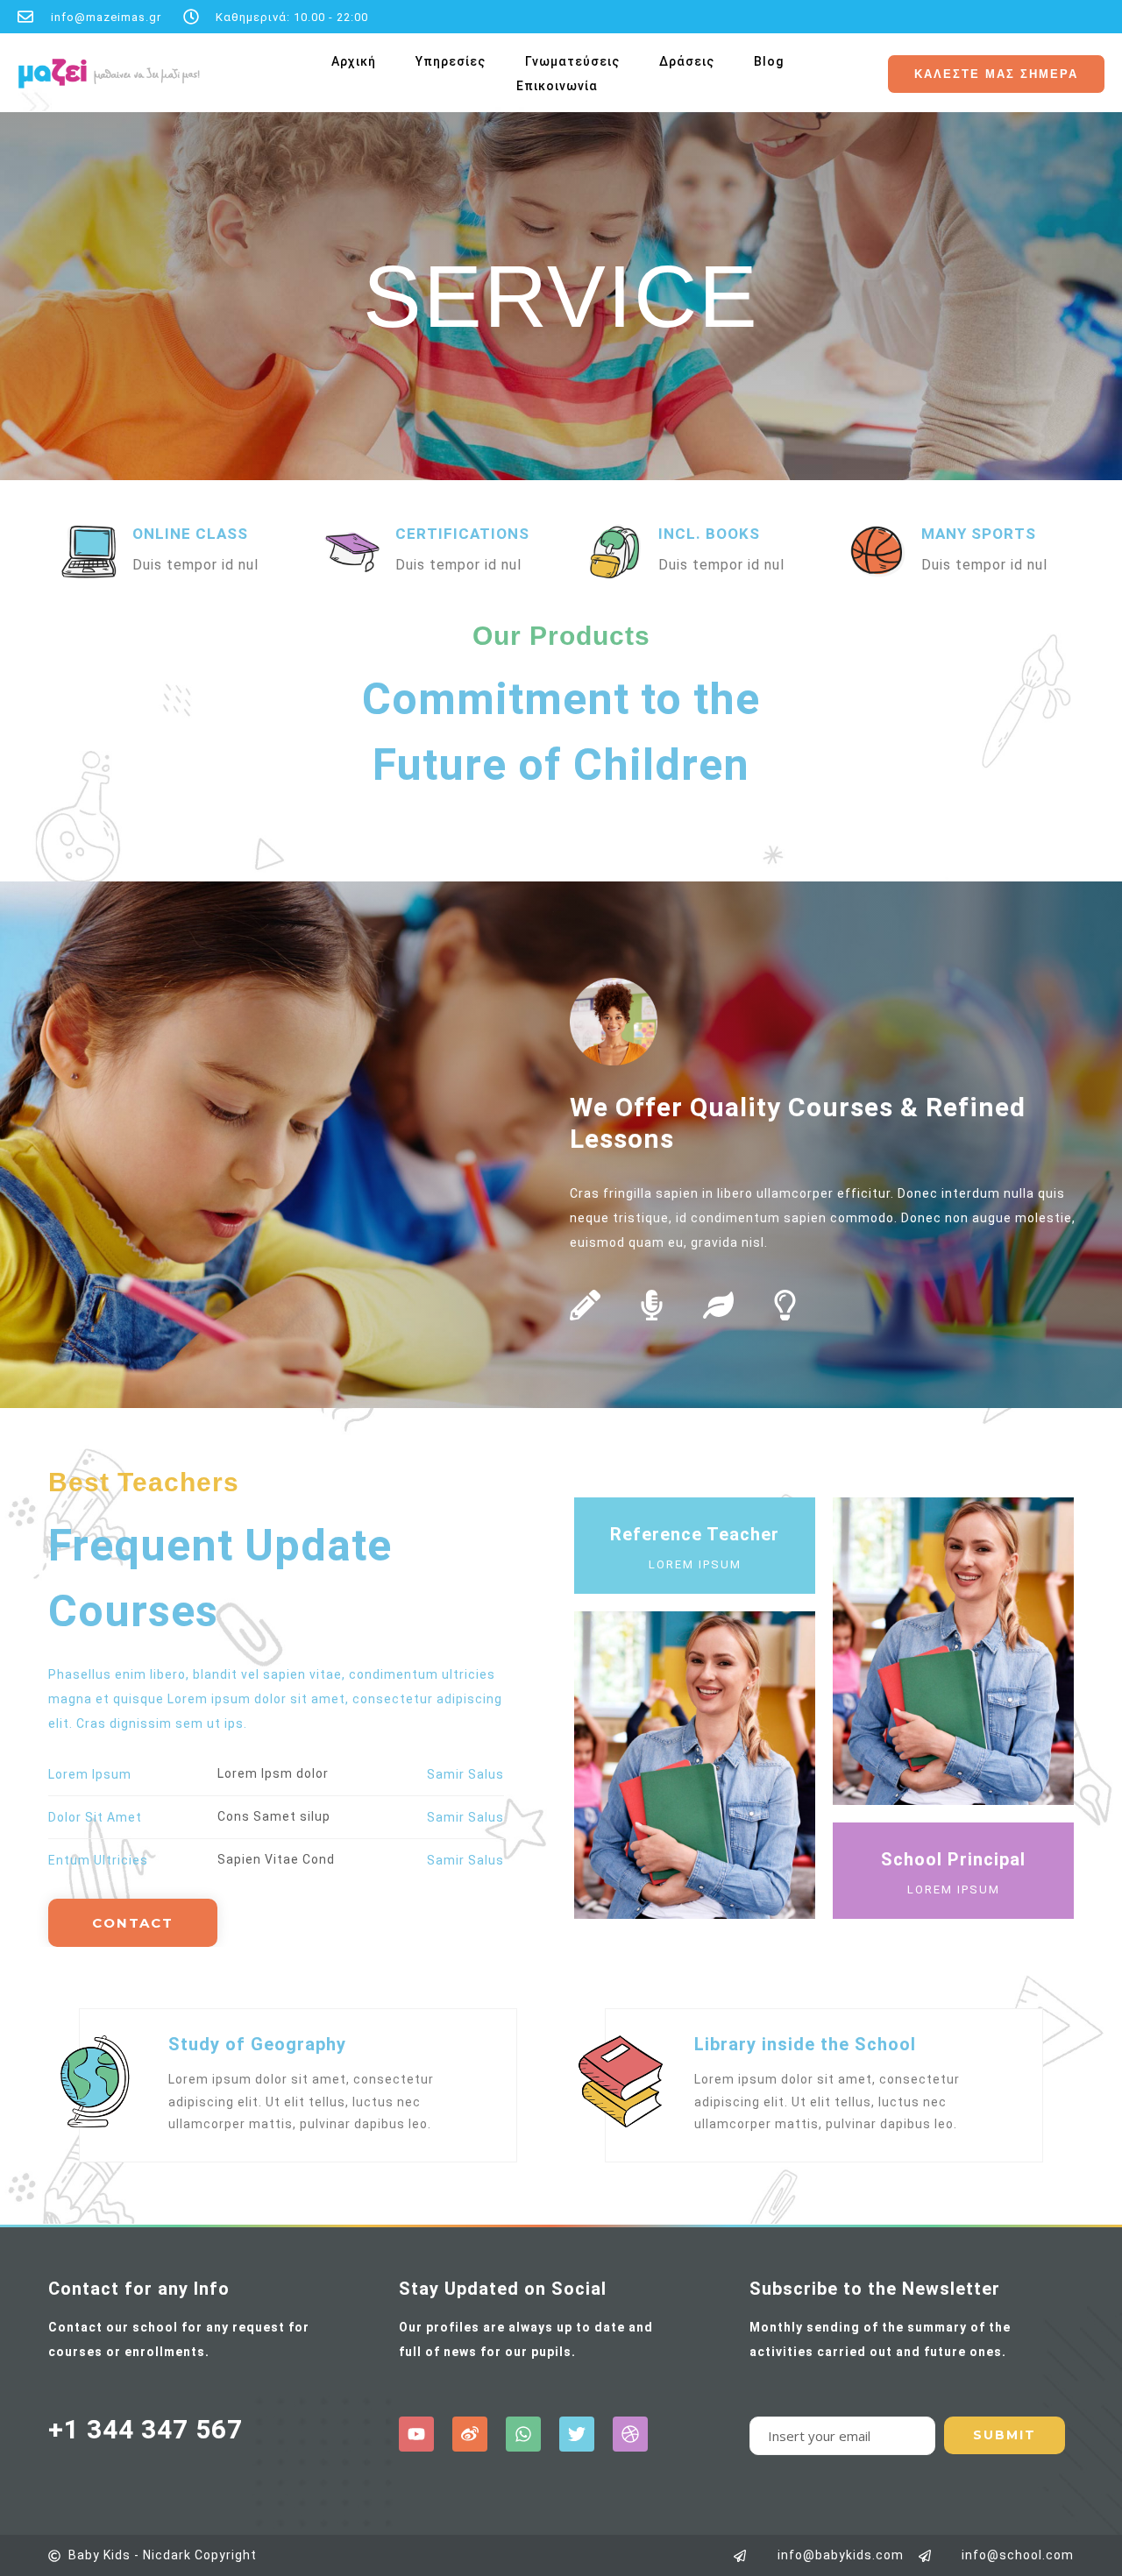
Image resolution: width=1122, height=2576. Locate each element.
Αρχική (354, 61)
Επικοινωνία (557, 86)
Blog (769, 61)
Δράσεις (687, 61)
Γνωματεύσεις (572, 61)
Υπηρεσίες (451, 61)
